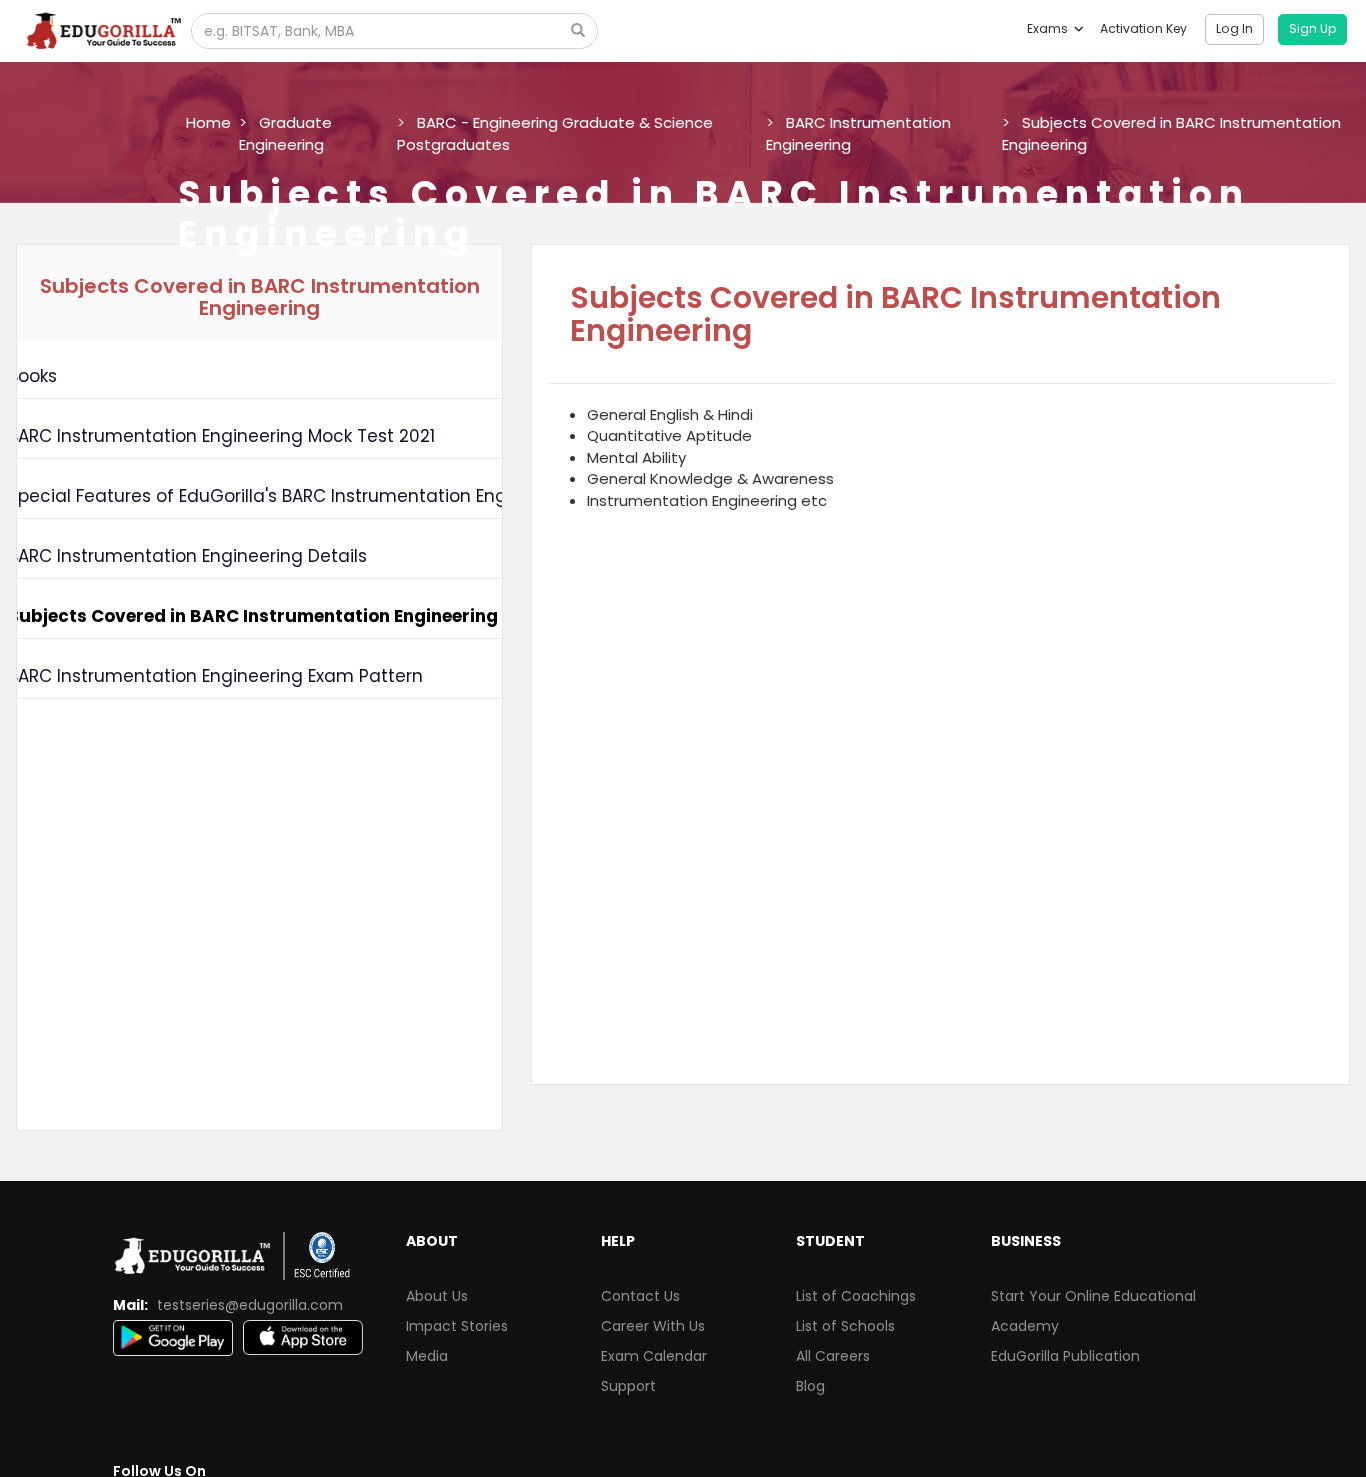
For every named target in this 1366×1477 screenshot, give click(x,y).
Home (208, 122)
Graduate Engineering (285, 133)
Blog (810, 1386)
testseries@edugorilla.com (250, 1305)
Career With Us (653, 1326)
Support (628, 1386)
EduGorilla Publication (1065, 1356)
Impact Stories (457, 1326)
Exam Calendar (654, 1356)
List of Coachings (856, 1296)
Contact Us (640, 1296)
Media (427, 1356)
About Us (437, 1296)
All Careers (833, 1356)
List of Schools (845, 1326)
